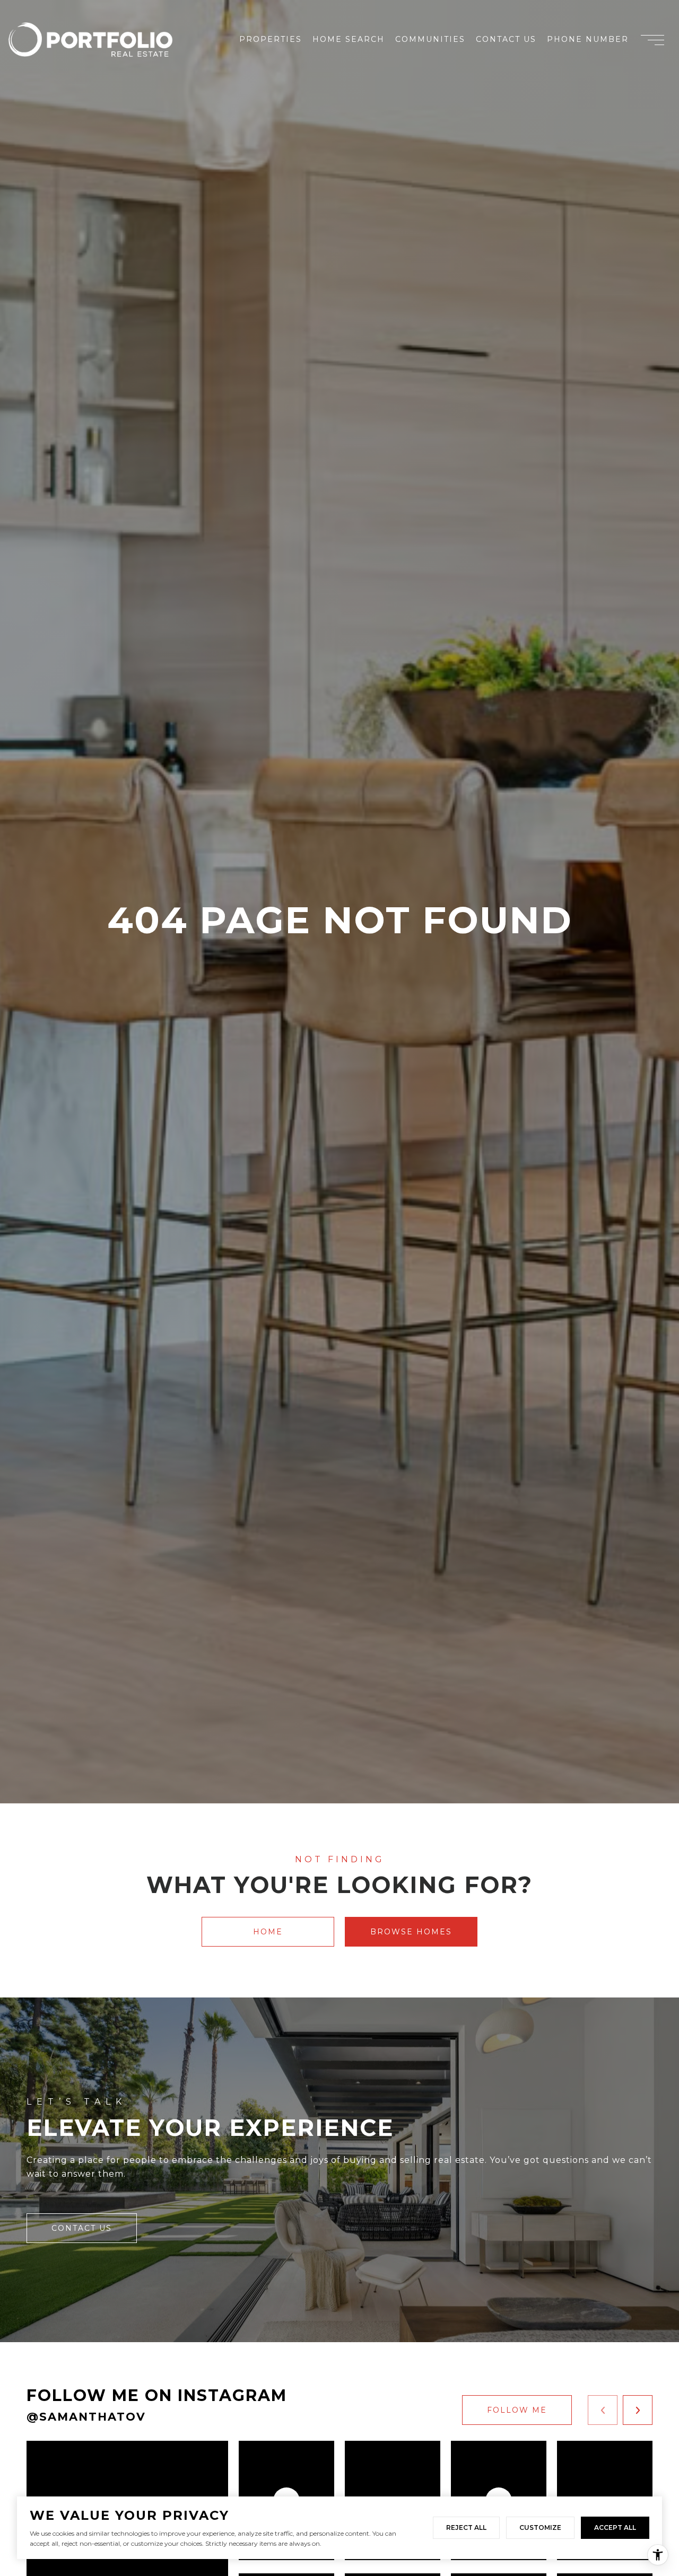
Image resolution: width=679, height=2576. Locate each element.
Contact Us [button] (82, 2228)
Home (268, 1932)
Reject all (466, 2527)
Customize (540, 2527)
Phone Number (588, 39)
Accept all (615, 2527)
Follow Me (517, 2410)
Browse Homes (411, 1932)
